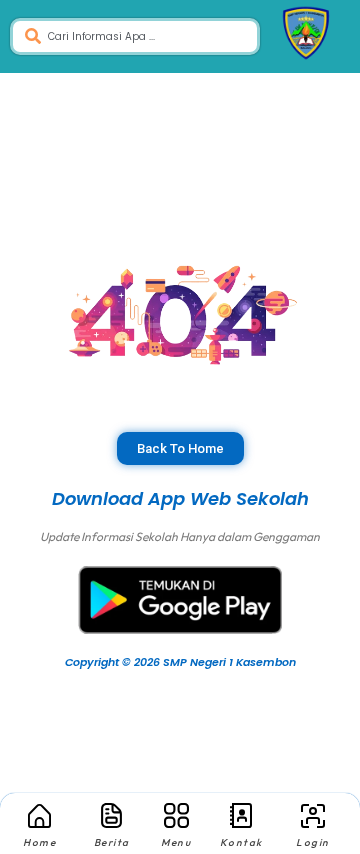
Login (313, 842)
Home (39, 842)
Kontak (241, 842)
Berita (112, 842)
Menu (176, 842)
